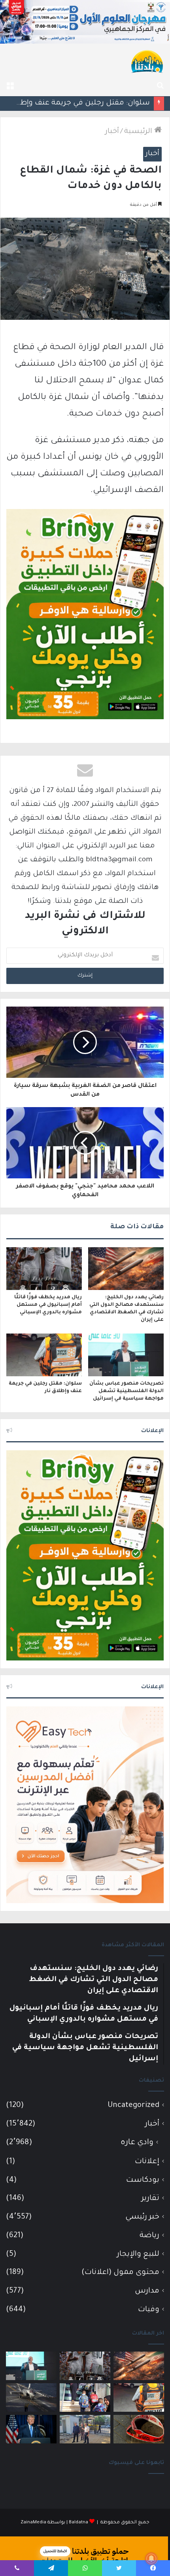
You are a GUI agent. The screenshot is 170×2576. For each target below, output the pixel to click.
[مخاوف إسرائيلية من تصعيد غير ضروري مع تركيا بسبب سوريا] (31, 2397)
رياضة (149, 2236)
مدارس (147, 2291)
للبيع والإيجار (138, 2254)
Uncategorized (133, 2106)
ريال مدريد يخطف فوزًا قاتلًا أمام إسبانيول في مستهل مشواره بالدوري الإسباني (48, 1305)
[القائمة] (10, 86)
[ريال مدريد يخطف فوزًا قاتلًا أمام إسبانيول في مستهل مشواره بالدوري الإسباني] (44, 1269)
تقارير (150, 2199)
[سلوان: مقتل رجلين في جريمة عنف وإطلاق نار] (44, 1355)
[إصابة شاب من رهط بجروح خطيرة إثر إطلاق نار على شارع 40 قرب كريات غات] (139, 2429)
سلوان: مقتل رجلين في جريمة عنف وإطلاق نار (75, 103)
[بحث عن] (160, 86)
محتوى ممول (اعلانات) (120, 2273)
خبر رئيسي (142, 2217)
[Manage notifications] (151, 2559)
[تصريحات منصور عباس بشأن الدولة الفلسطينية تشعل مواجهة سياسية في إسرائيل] (126, 1355)
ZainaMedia (33, 2523)
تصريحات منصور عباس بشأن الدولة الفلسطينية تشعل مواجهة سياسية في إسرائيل (127, 1391)
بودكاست (143, 2180)
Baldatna (78, 2523)
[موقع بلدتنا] (147, 61)
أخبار (112, 132)
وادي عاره (137, 2143)
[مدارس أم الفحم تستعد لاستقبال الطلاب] (85, 2429)
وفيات (149, 2310)
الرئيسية (139, 132)
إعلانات (147, 2162)
